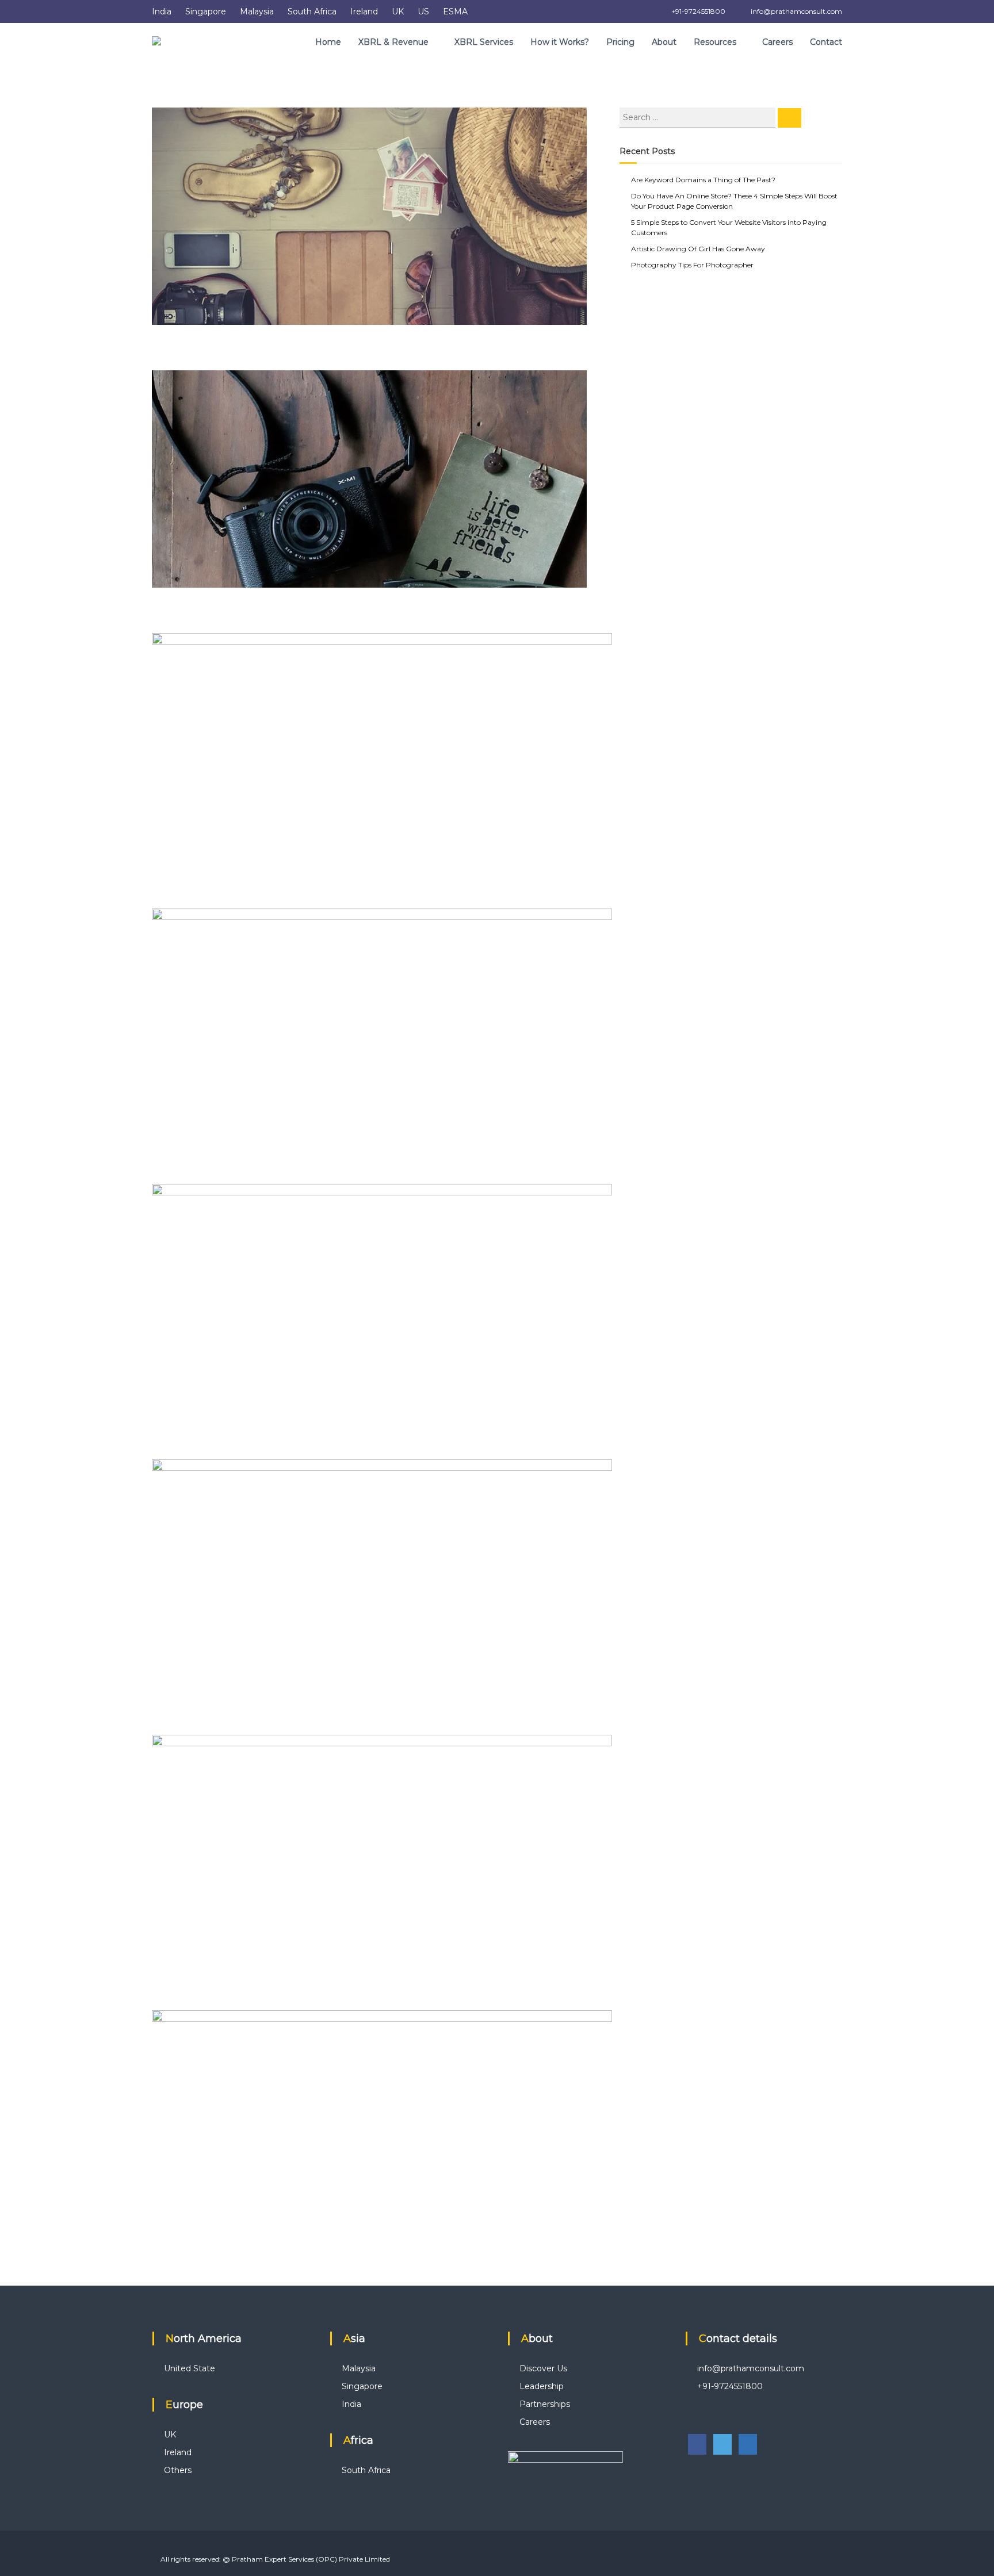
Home (328, 42)
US (423, 11)
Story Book (180, 2271)
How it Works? (560, 42)
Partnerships (545, 2404)
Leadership (542, 2386)
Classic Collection (197, 355)
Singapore (206, 11)
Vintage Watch (191, 1995)
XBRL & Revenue (393, 42)
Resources (715, 42)
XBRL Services (484, 42)
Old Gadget (182, 1444)
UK (398, 11)
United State (190, 2368)
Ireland (364, 11)
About (664, 42)
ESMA (455, 11)
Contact (826, 42)
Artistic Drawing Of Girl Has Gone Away (698, 249)
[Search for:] (699, 117)
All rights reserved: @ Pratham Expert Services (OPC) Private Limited (275, 2559)
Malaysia (257, 11)
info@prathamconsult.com (796, 11)
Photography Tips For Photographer (692, 265)
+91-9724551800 (697, 11)
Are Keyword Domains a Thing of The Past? (703, 180)
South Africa (312, 11)
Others (178, 2470)
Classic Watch (188, 894)
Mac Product (185, 1169)
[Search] (790, 118)
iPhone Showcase (198, 1720)
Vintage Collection (200, 618)
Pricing (620, 42)
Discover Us (543, 2368)
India (162, 11)
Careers (777, 42)
